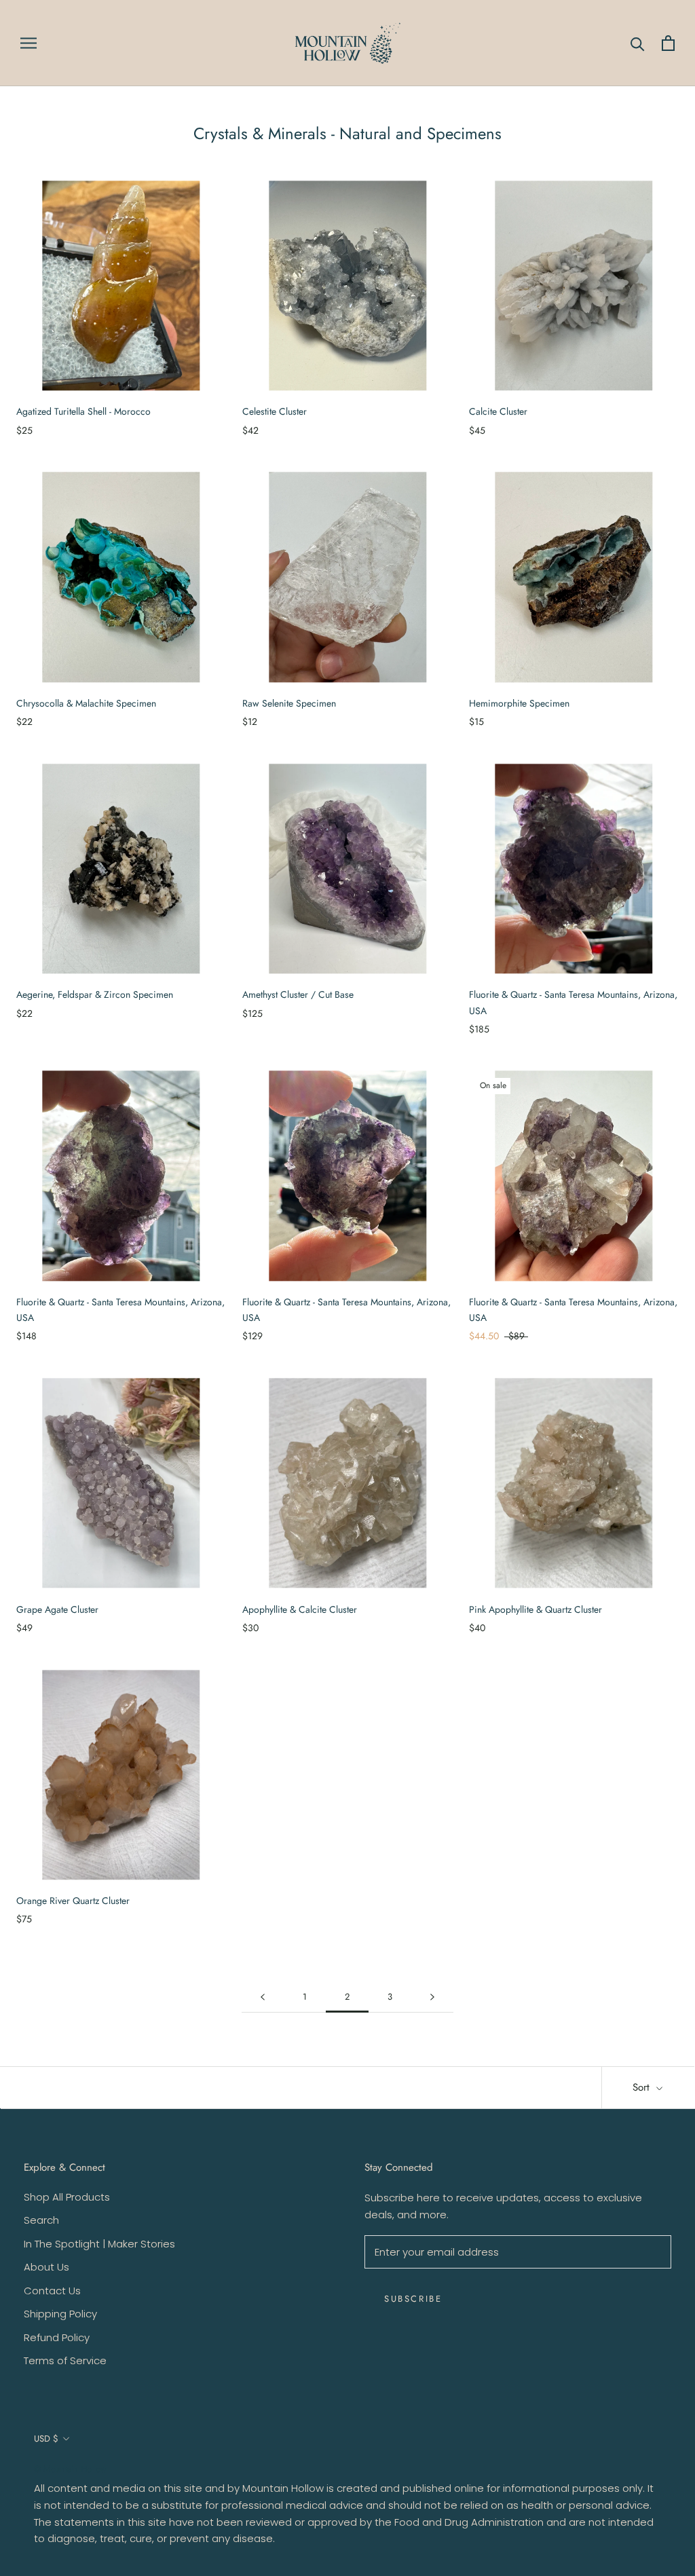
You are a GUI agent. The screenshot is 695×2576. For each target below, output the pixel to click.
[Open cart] (668, 43)
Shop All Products (67, 2197)
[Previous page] (263, 1997)
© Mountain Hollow (70, 2469)
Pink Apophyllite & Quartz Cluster (536, 1609)
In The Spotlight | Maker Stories (99, 2244)
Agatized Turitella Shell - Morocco (83, 411)
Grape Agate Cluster (57, 1609)
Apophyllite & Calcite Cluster (300, 1609)
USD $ (46, 2439)
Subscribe (413, 2299)
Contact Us (52, 2291)
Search (41, 2220)
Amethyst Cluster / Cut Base (298, 994)
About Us (46, 2267)
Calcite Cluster (498, 411)
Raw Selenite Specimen (289, 703)
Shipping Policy (60, 2314)
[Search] (638, 43)
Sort (643, 2087)
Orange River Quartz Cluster (73, 1901)
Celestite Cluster (275, 411)
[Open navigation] (29, 43)
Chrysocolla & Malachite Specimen (86, 703)
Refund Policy (57, 2337)
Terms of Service (65, 2360)
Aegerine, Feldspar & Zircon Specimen (95, 994)
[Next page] (432, 1997)
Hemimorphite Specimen (519, 703)
